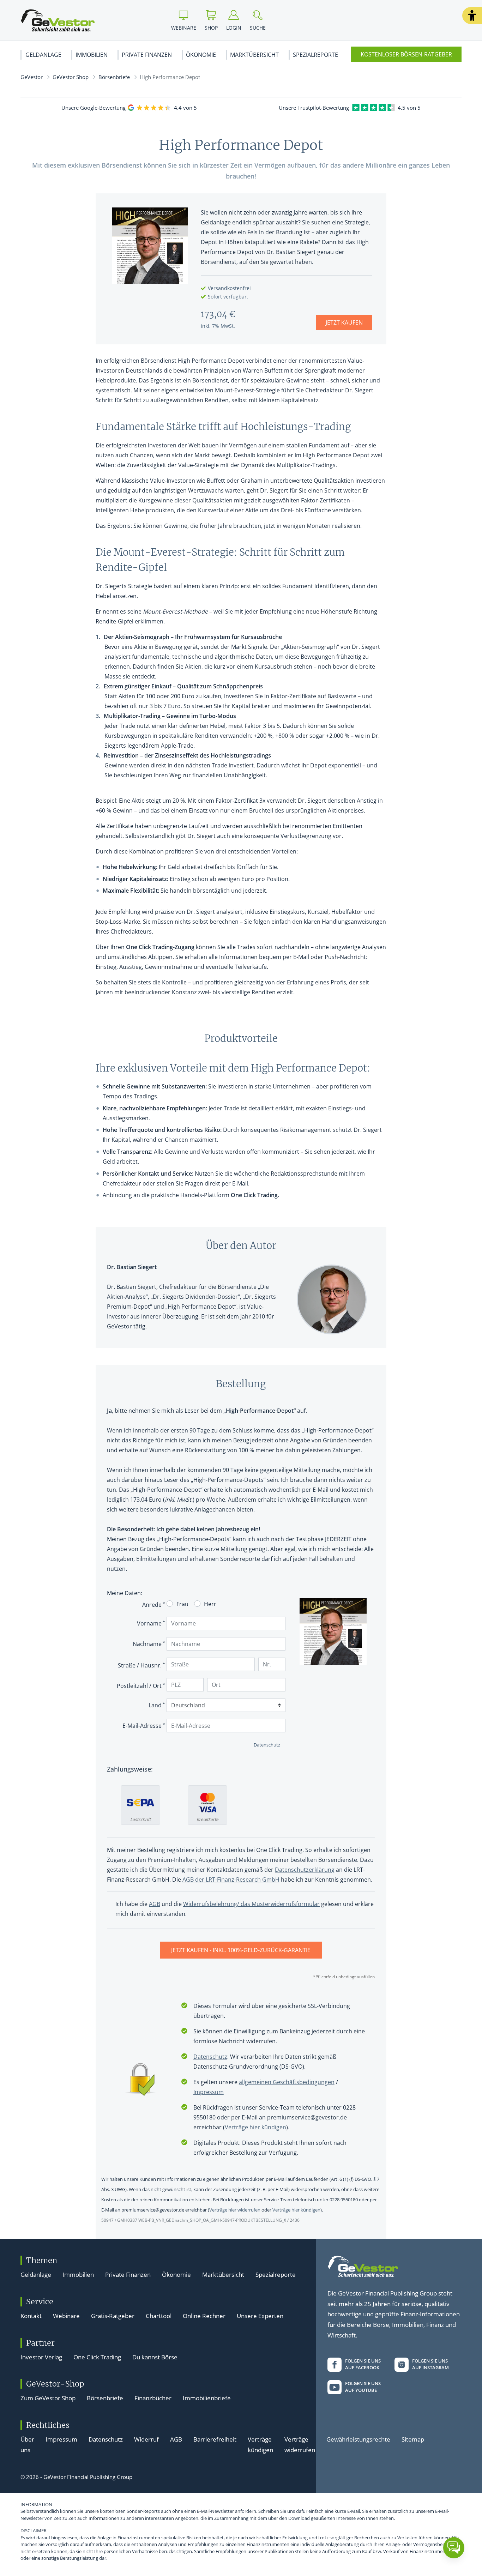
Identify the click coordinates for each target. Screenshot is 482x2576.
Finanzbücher (153, 2398)
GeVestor (32, 77)
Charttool (159, 2316)
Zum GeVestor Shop (48, 2398)
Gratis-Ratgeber (113, 2316)
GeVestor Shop (71, 77)
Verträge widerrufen (300, 2445)
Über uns (27, 2445)
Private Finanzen (147, 55)
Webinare (66, 2316)
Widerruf (146, 2439)
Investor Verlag (41, 2357)
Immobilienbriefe (207, 2398)
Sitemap (413, 2439)
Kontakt (31, 2316)
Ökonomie (201, 55)
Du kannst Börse (155, 2357)
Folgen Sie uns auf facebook (363, 2364)
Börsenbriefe (114, 77)
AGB (176, 2439)
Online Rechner (204, 2316)
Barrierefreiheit (215, 2439)
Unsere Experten (260, 2316)
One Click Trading (97, 2357)
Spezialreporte (315, 55)
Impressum (61, 2439)
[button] (472, 16)
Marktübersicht (254, 55)
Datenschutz (106, 2439)
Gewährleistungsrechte (358, 2439)
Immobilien (92, 55)
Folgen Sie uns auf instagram (430, 2364)
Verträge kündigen (260, 2445)
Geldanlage (43, 55)
